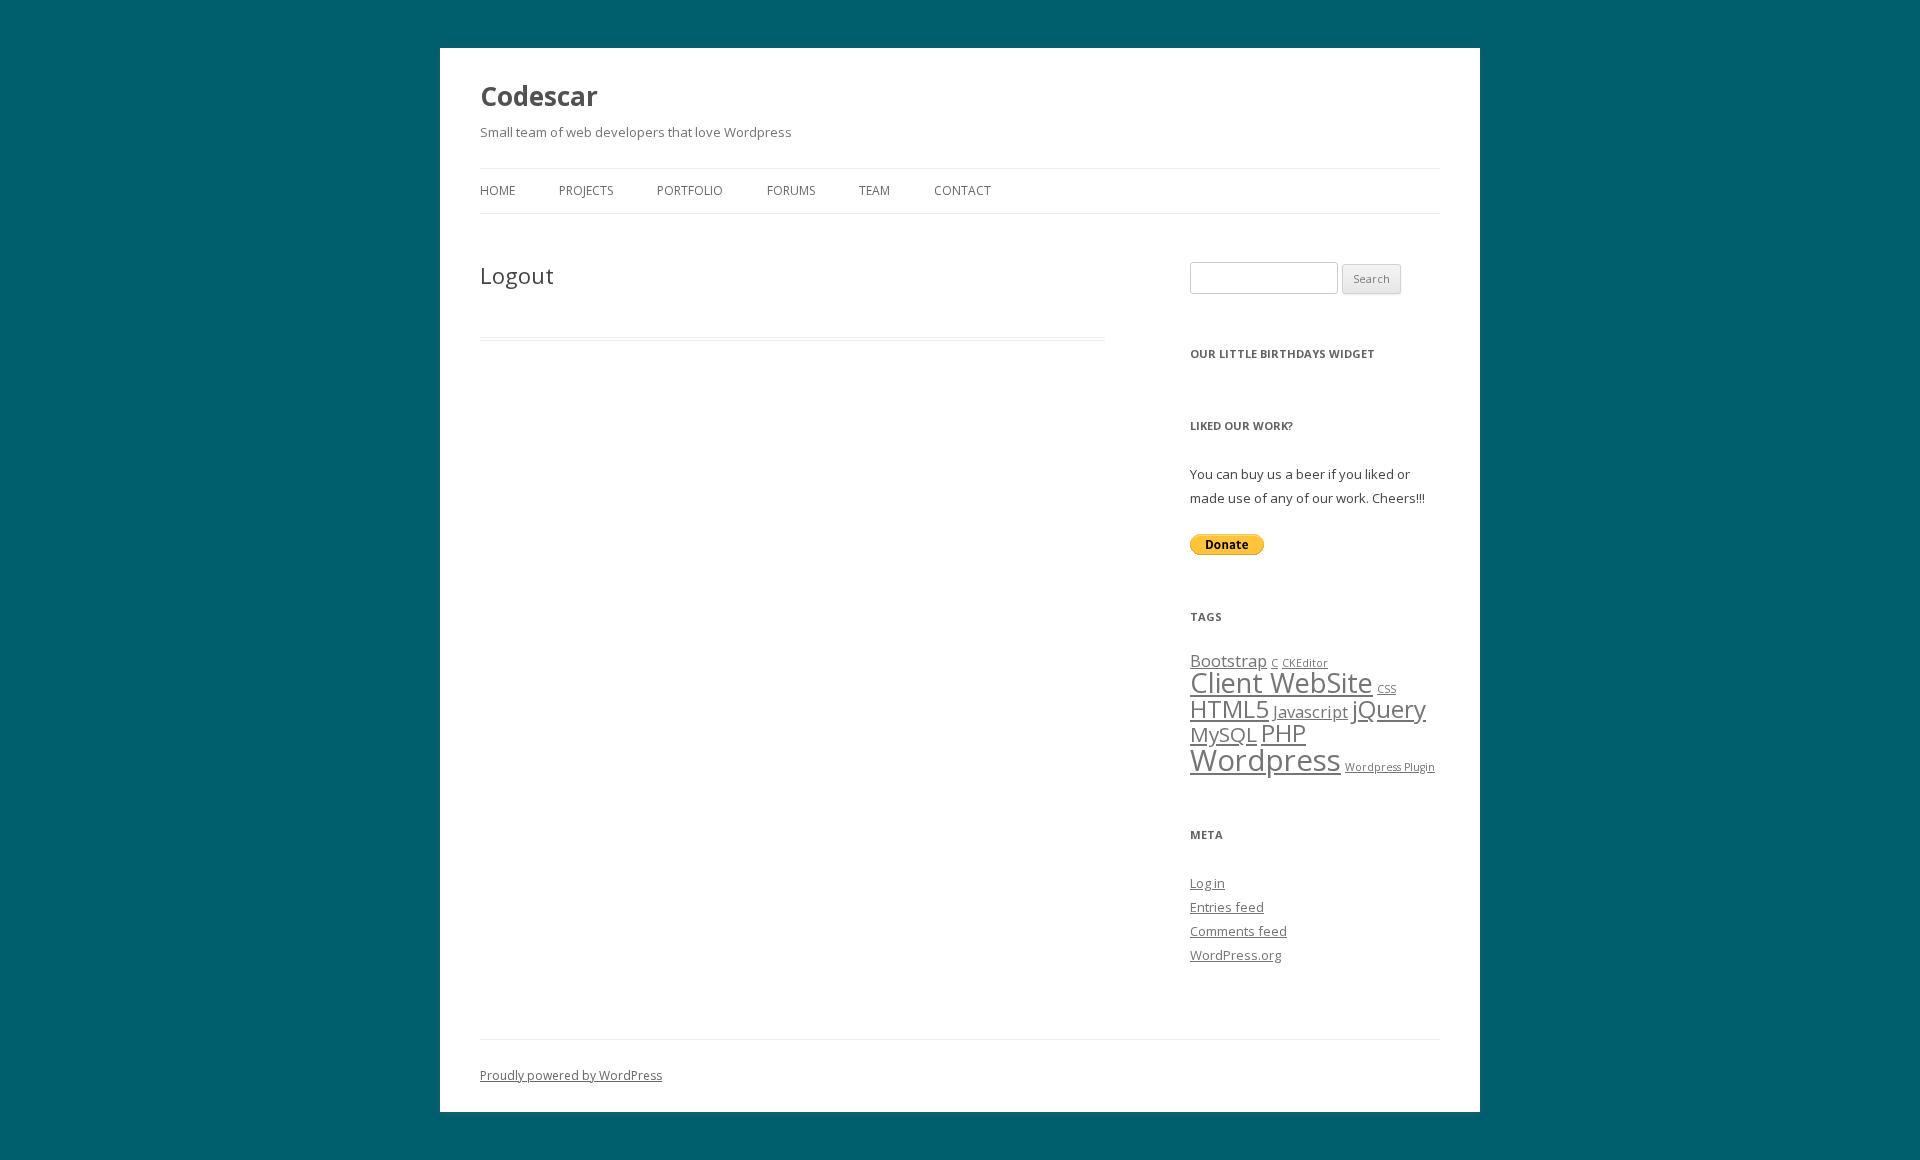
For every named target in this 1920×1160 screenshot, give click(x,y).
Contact (962, 190)
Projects (586, 190)
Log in (1207, 883)
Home (497, 190)
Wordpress (1265, 760)
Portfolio (690, 190)
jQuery (1389, 708)
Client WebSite (1281, 682)
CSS (1386, 689)
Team (874, 190)
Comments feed (1238, 931)
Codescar (539, 96)
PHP (1283, 732)
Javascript (1310, 711)
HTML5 (1229, 708)
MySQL (1223, 734)
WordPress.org (1235, 955)
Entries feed (1227, 907)
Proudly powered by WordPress (571, 1075)
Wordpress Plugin (1390, 767)
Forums (791, 190)
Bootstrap (1228, 660)
